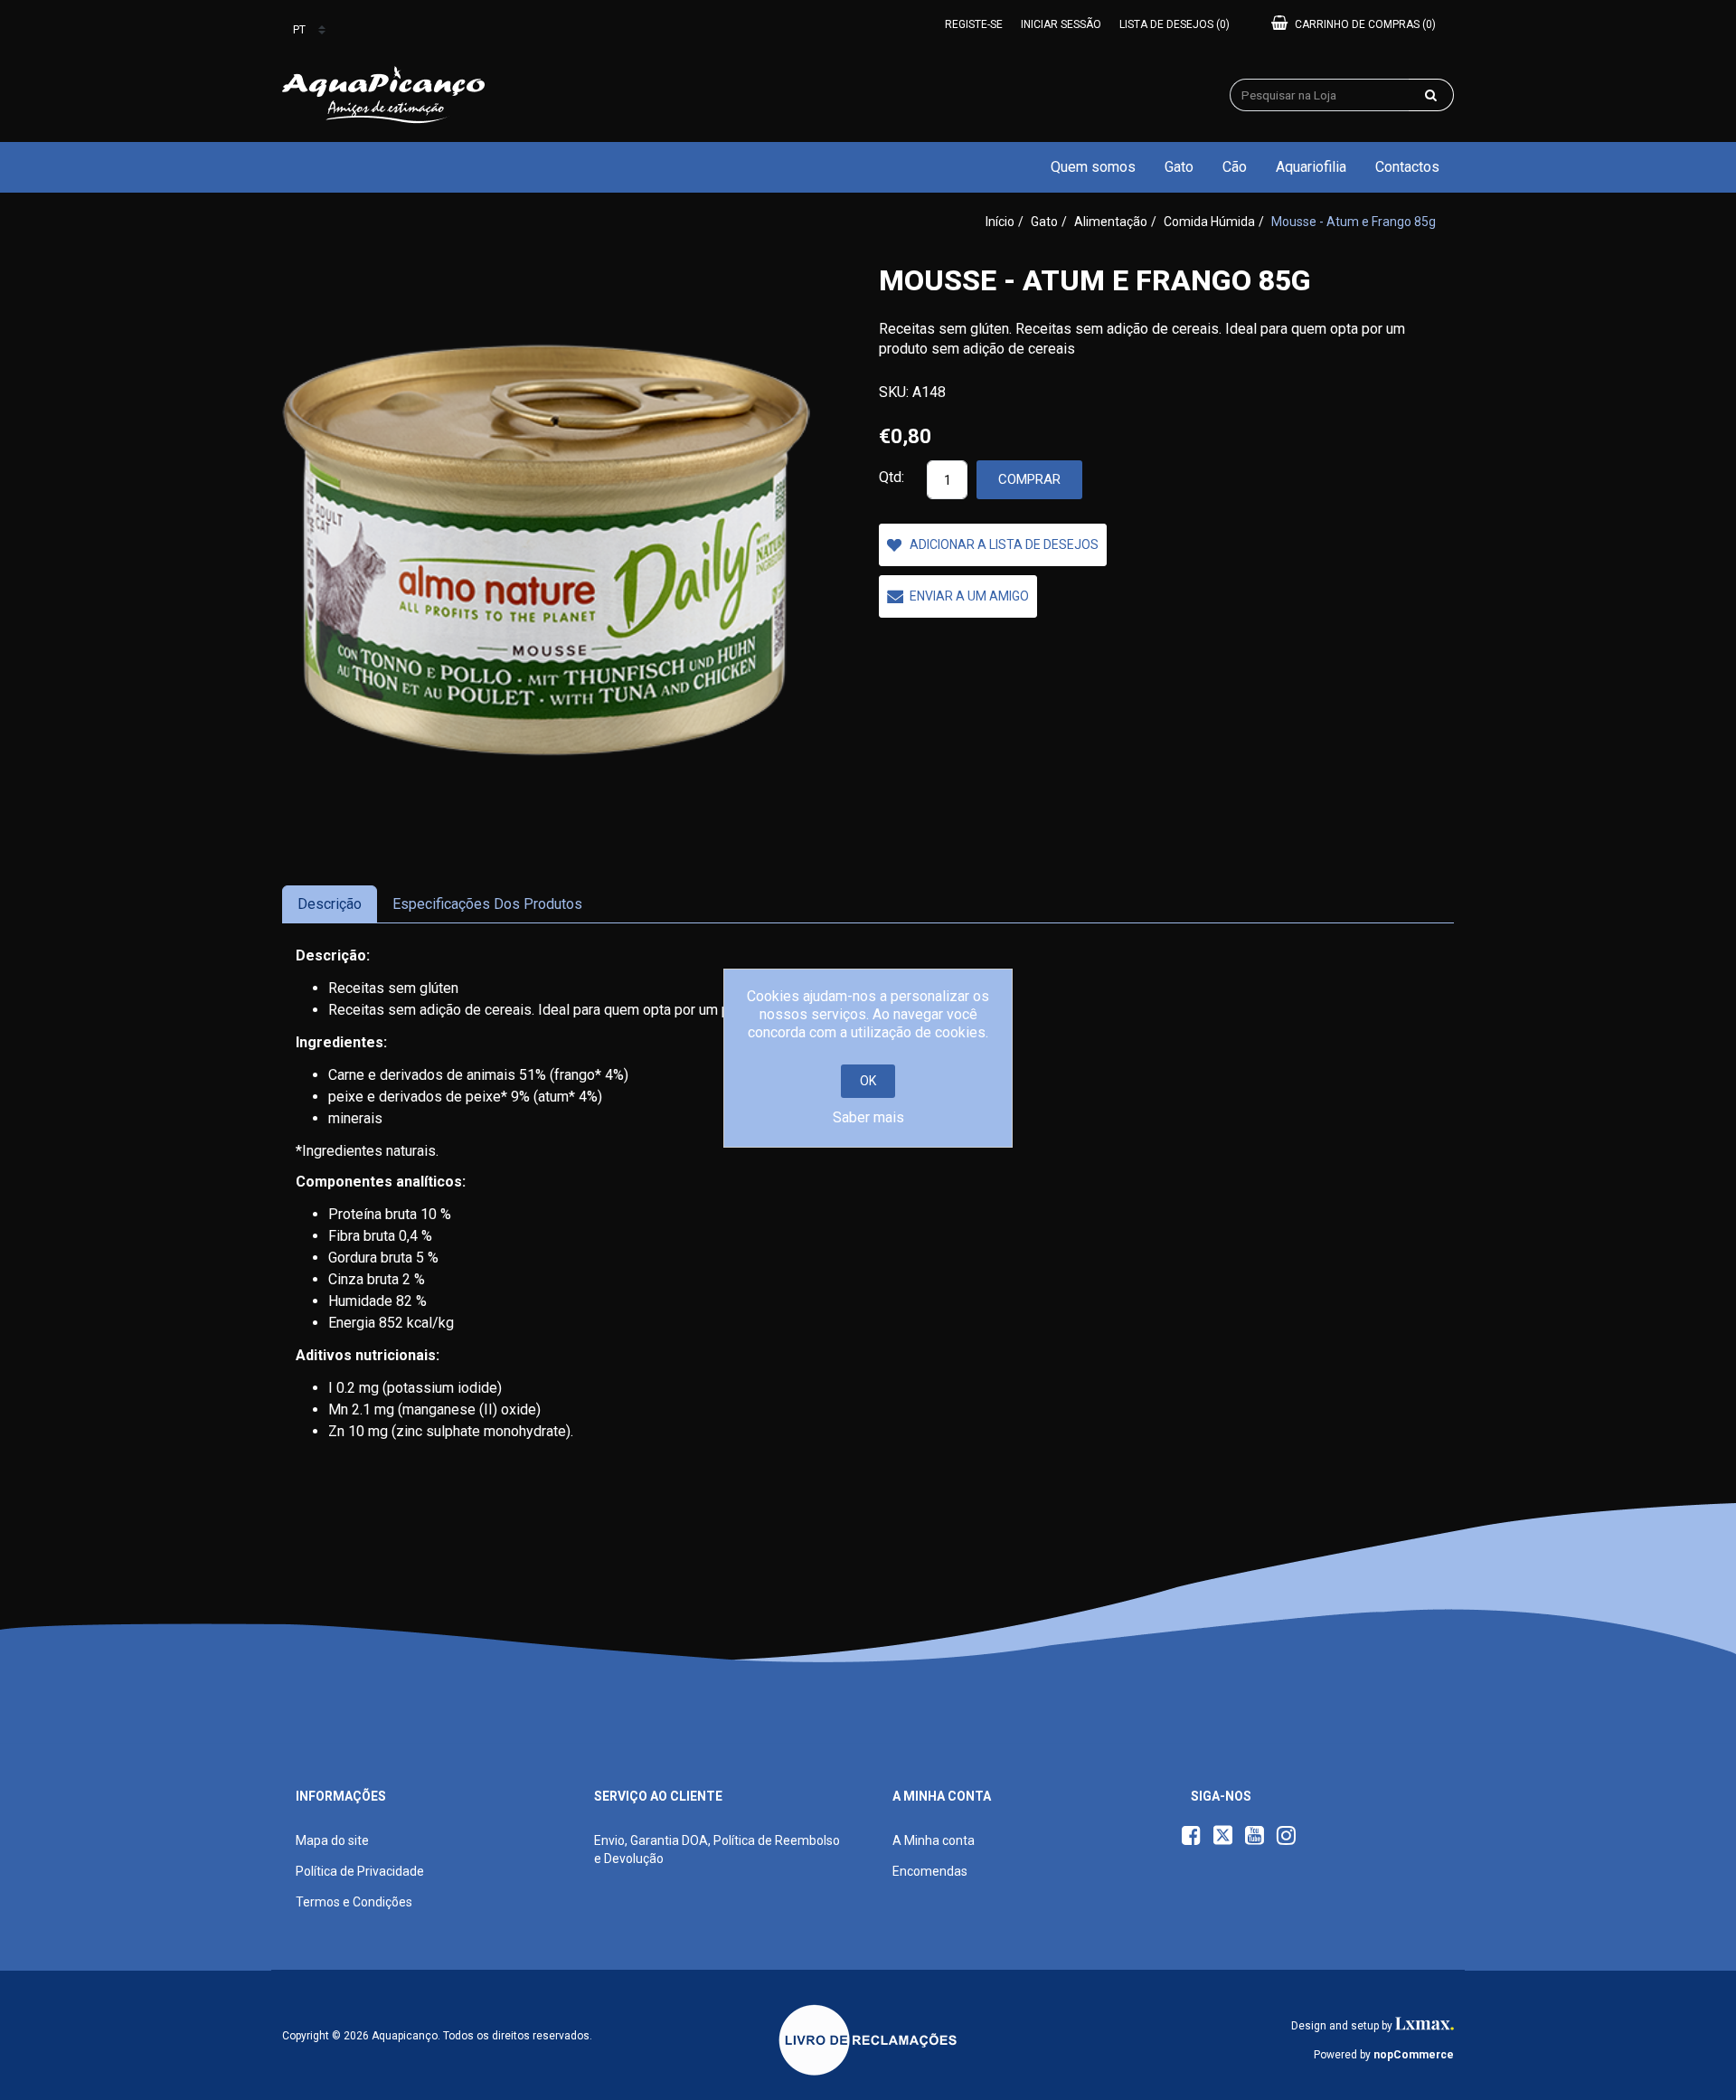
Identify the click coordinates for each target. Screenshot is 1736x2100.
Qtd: (892, 477)
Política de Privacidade (360, 1871)
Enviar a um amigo (969, 596)
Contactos (1407, 167)
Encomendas (930, 1871)
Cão (1235, 167)
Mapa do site (332, 1840)
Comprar (1029, 479)
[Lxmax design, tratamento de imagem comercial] (1425, 2026)
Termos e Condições (354, 1902)
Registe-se (974, 24)
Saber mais (868, 1117)
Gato (1179, 167)
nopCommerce (1414, 2055)
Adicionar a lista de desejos (1004, 544)
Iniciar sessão (1061, 24)
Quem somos (1093, 167)
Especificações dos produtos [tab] (487, 904)
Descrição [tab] (330, 904)
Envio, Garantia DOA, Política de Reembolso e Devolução (717, 1849)
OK (868, 1081)
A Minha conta (934, 1840)
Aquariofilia (1311, 167)
